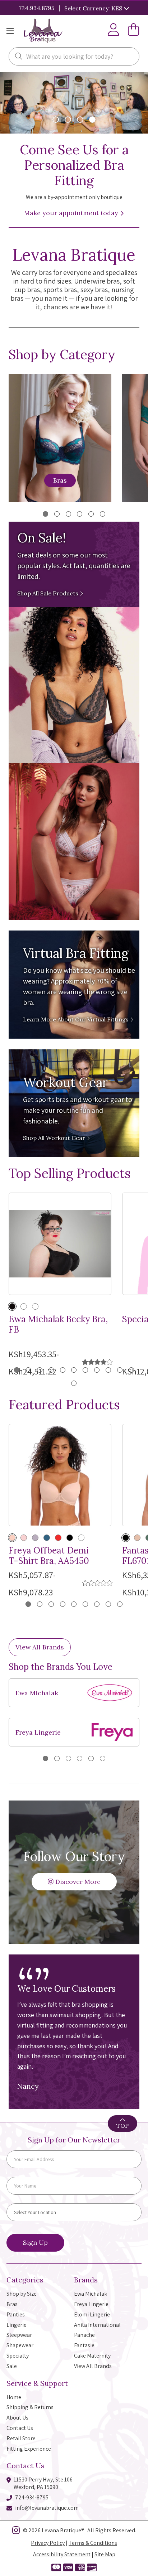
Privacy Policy (48, 2543)
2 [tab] (57, 514)
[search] (19, 57)
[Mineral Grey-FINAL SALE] (35, 1538)
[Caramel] (24, 1306)
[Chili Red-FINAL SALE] (58, 1538)
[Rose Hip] (24, 1538)
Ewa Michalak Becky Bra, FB (58, 1325)
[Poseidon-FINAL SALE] (81, 1538)
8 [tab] (97, 1370)
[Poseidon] (47, 1538)
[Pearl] (35, 1306)
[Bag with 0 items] (134, 31)
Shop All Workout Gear (55, 1138)
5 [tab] (91, 514)
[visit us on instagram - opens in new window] (16, 2532)
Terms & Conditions (93, 2543)
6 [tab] (103, 514)
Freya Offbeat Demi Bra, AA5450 (49, 1556)
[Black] (12, 1306)
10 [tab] (120, 1370)
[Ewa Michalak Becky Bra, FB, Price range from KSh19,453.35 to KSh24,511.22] (60, 1244)
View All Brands (40, 1647)
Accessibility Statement (62, 2554)
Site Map (105, 2554)
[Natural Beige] (12, 1538)
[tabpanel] (74, 1712)
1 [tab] (45, 514)
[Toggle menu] (10, 31)
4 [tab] (80, 514)
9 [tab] (108, 1370)
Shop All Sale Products (48, 593)
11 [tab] (131, 1370)
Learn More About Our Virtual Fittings (77, 1019)
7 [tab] (85, 1370)
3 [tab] (68, 514)
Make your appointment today (72, 213)
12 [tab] (74, 1383)
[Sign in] (114, 31)
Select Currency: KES (94, 8)
